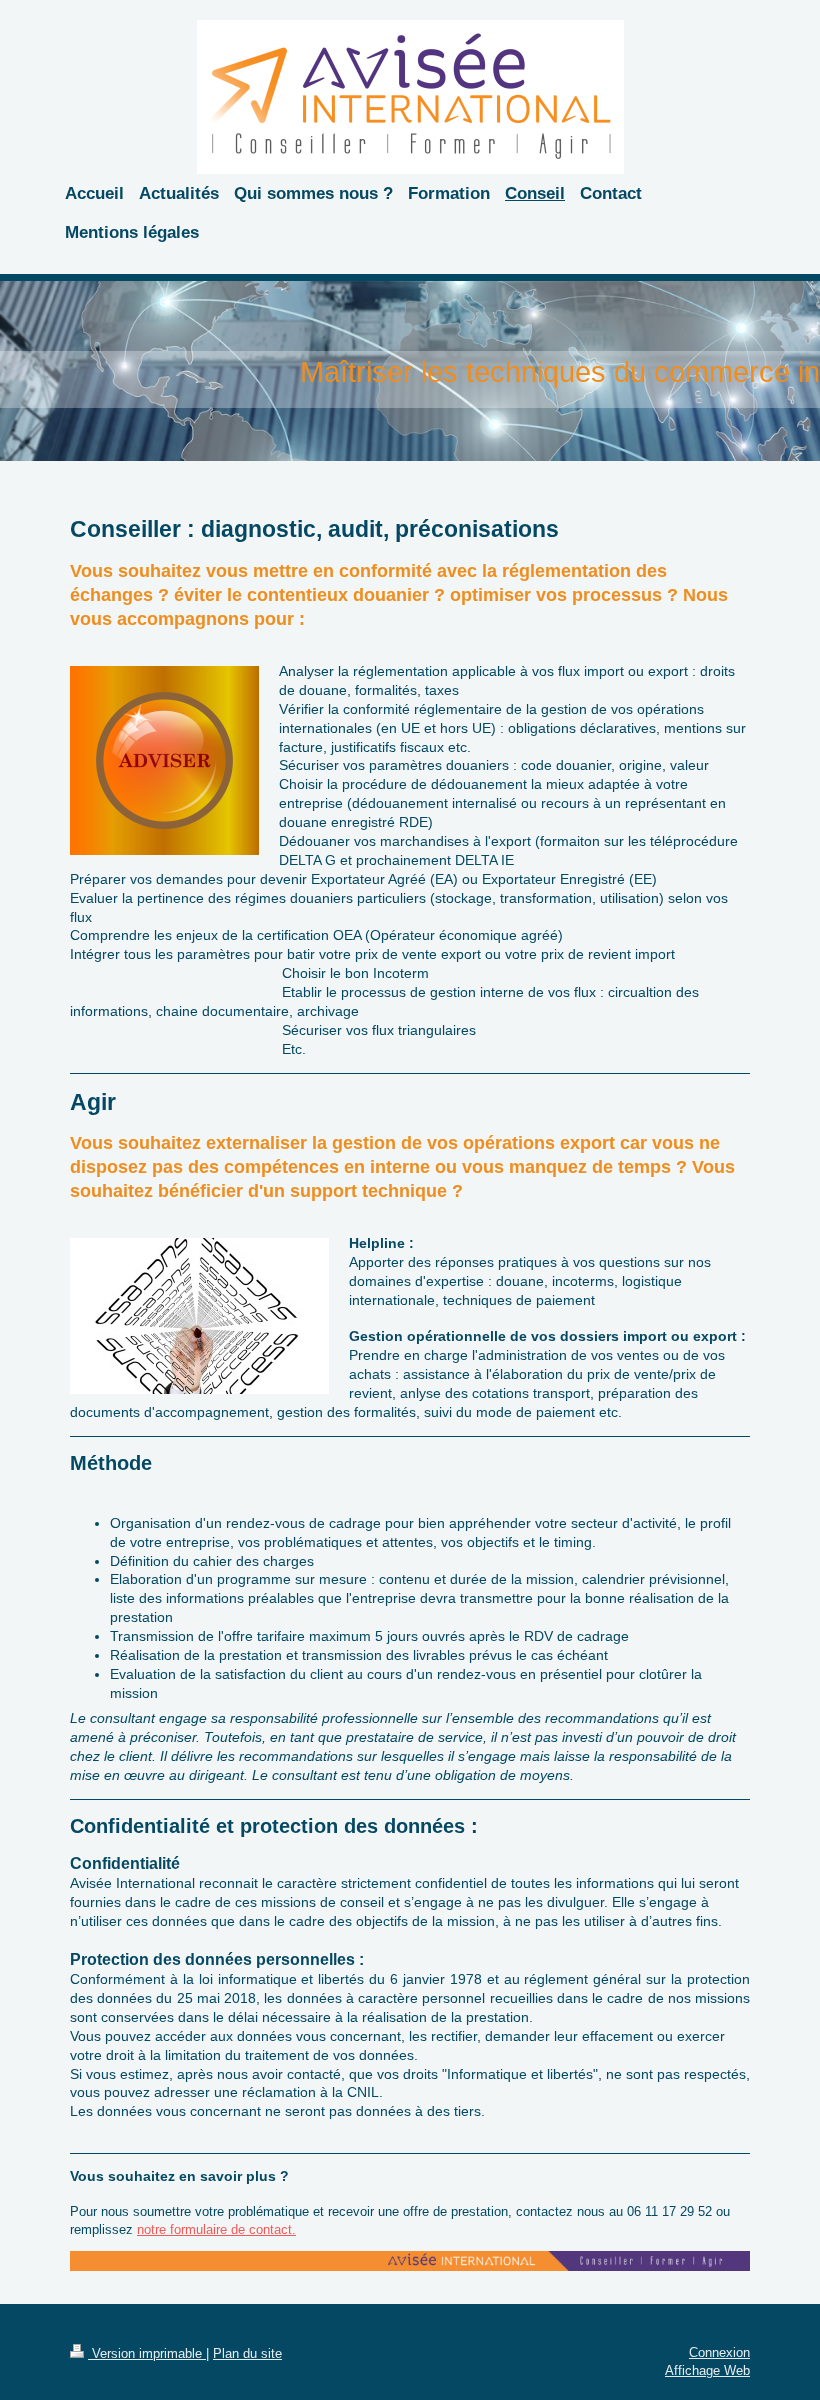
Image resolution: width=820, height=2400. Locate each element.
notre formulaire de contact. (216, 2229)
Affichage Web (707, 2370)
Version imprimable (147, 2353)
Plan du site (247, 2353)
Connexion (719, 2352)
